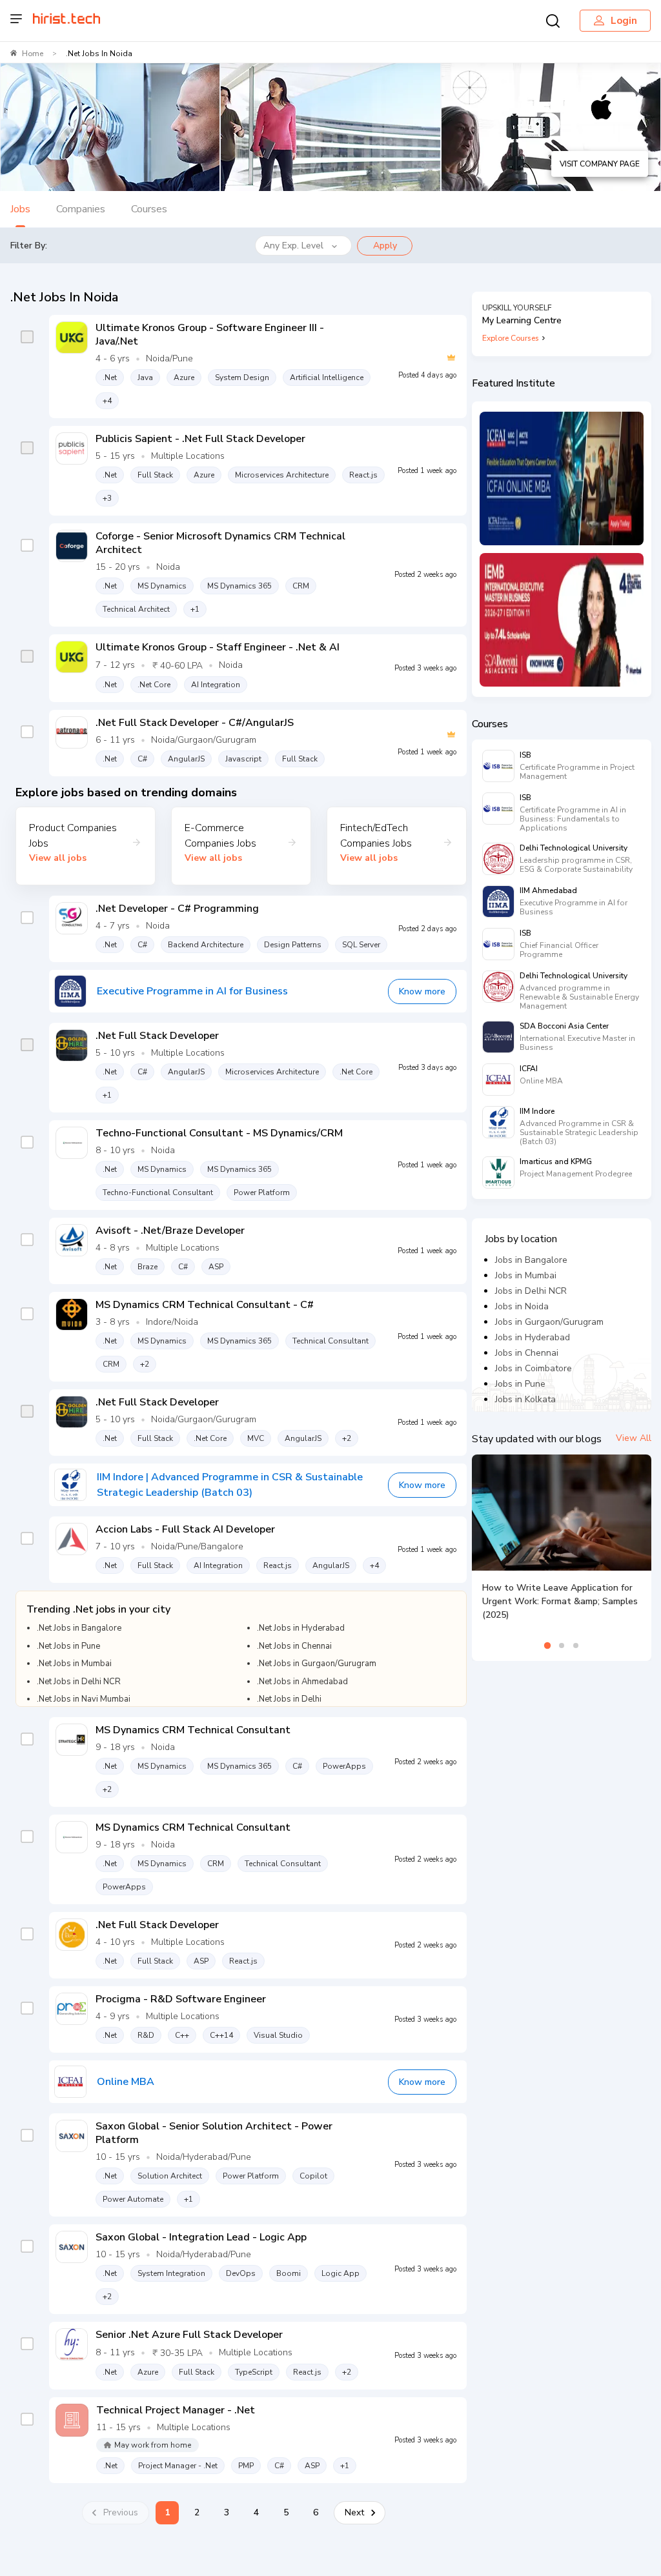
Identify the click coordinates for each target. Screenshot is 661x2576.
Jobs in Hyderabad (533, 1337)
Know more (422, 991)
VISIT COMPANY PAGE (600, 164)
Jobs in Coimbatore (534, 1368)
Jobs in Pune (520, 1384)
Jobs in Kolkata (525, 1399)
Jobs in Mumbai (526, 1275)
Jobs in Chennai (527, 1353)
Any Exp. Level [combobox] (293, 246)
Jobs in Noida (522, 1306)
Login (624, 21)
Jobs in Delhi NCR (531, 1291)
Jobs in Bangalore (531, 1260)
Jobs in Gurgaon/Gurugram (549, 1322)
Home (33, 54)
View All (634, 1438)
